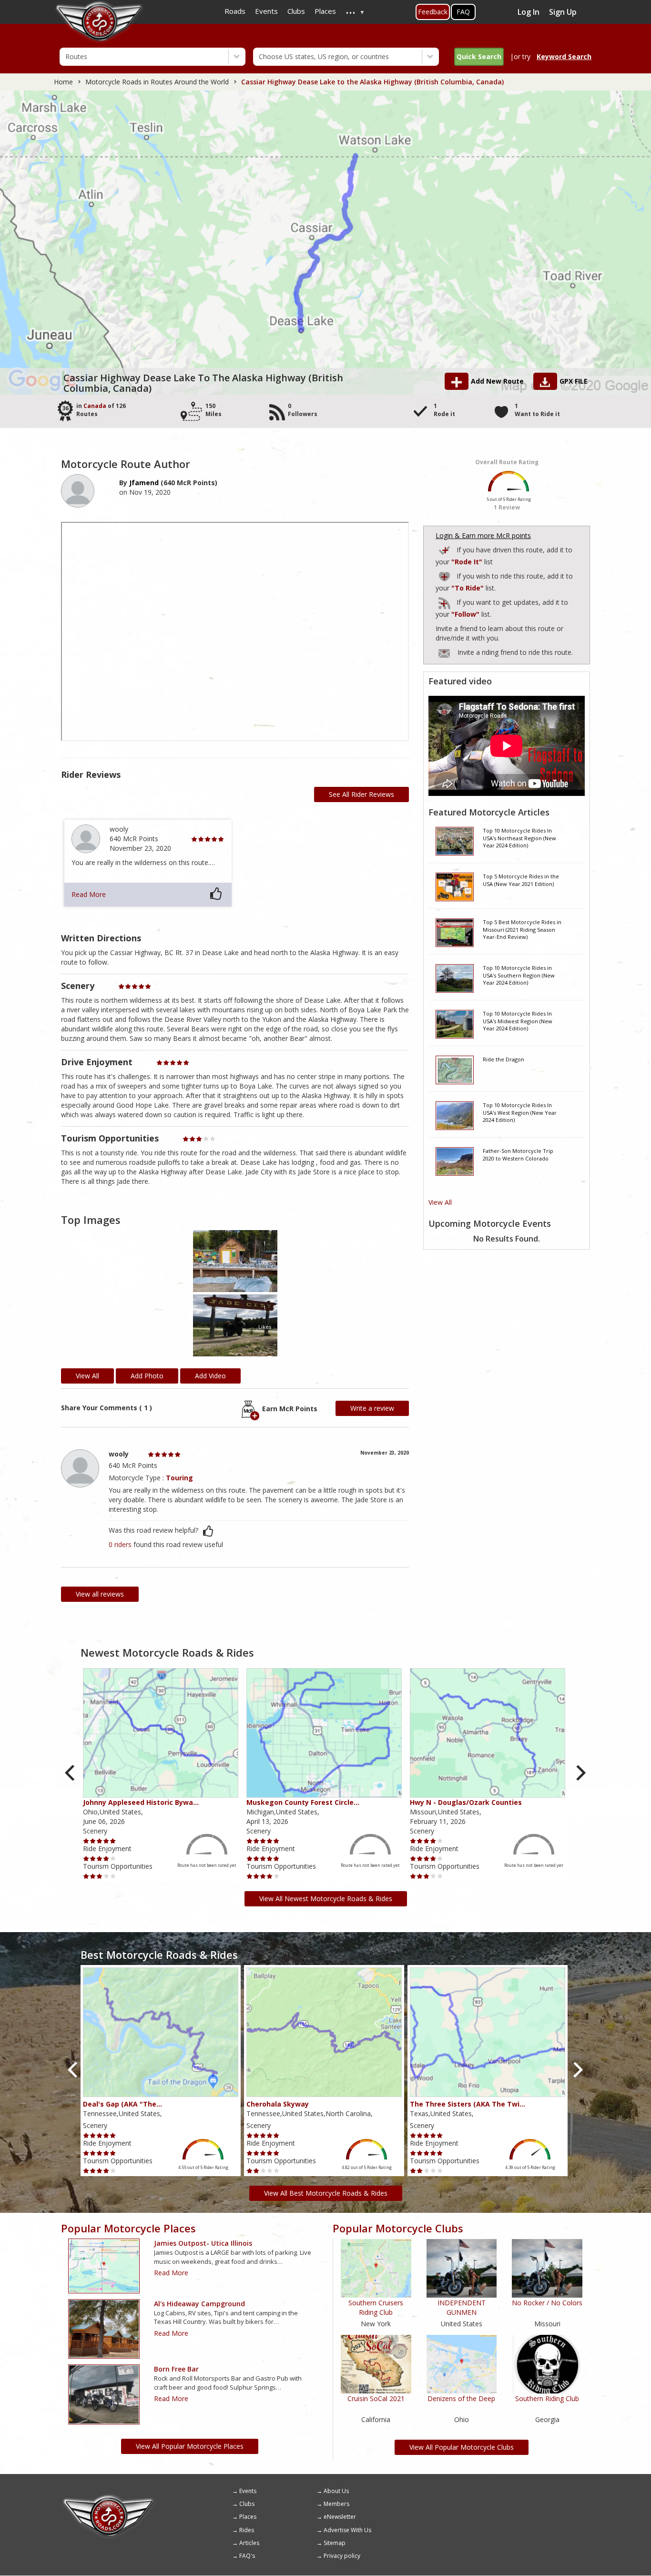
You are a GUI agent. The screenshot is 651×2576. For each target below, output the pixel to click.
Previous (71, 1773)
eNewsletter (340, 2517)
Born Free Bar (176, 2369)
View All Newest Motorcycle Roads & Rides (326, 1899)
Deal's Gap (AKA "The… (122, 2104)
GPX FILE (574, 381)
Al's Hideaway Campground (199, 2304)
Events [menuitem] (266, 11)
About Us (336, 2491)
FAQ (463, 12)
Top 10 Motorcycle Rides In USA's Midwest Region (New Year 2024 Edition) (518, 1021)
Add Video (210, 1376)
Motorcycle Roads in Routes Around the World (157, 82)
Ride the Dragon (504, 1059)
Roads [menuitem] (235, 11)
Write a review (372, 1408)
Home (63, 82)
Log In (529, 12)
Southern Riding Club (547, 2398)
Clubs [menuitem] (296, 11)
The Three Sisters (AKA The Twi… (468, 2104)
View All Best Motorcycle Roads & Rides (326, 2193)
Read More (89, 894)
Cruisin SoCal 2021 (376, 2398)
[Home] (109, 2498)
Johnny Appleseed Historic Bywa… (141, 1802)
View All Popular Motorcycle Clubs (462, 2447)
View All (440, 1202)
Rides (247, 2530)
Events (248, 2491)
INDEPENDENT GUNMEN (462, 2307)
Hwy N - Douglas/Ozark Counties (466, 1802)
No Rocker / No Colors (547, 2303)
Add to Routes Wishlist (445, 575)
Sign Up (563, 12)
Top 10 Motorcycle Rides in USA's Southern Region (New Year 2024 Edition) (519, 975)
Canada (95, 406)
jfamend (144, 483)
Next (580, 1773)
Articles (249, 2543)
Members (336, 2504)
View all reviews (100, 1594)
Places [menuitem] (325, 11)
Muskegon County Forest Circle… (303, 1802)
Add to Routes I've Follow (445, 601)
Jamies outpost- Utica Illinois (203, 2243)
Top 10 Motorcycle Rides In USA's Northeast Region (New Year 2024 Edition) (519, 838)
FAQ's (247, 2556)
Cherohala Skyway (278, 2104)
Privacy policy (342, 2556)
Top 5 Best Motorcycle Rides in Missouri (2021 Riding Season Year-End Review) (522, 929)
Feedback (433, 12)
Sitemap (335, 2543)
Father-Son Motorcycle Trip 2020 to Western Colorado (518, 1155)
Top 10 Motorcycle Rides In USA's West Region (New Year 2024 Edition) (520, 1112)
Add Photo (147, 1376)
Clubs (247, 2504)
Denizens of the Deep (461, 2398)
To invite (444, 653)
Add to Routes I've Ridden (445, 549)
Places (248, 2517)
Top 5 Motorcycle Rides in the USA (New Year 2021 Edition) (521, 880)
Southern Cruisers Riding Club (376, 2307)
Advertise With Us (347, 2530)
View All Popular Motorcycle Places (190, 2446)
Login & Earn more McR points (483, 535)
